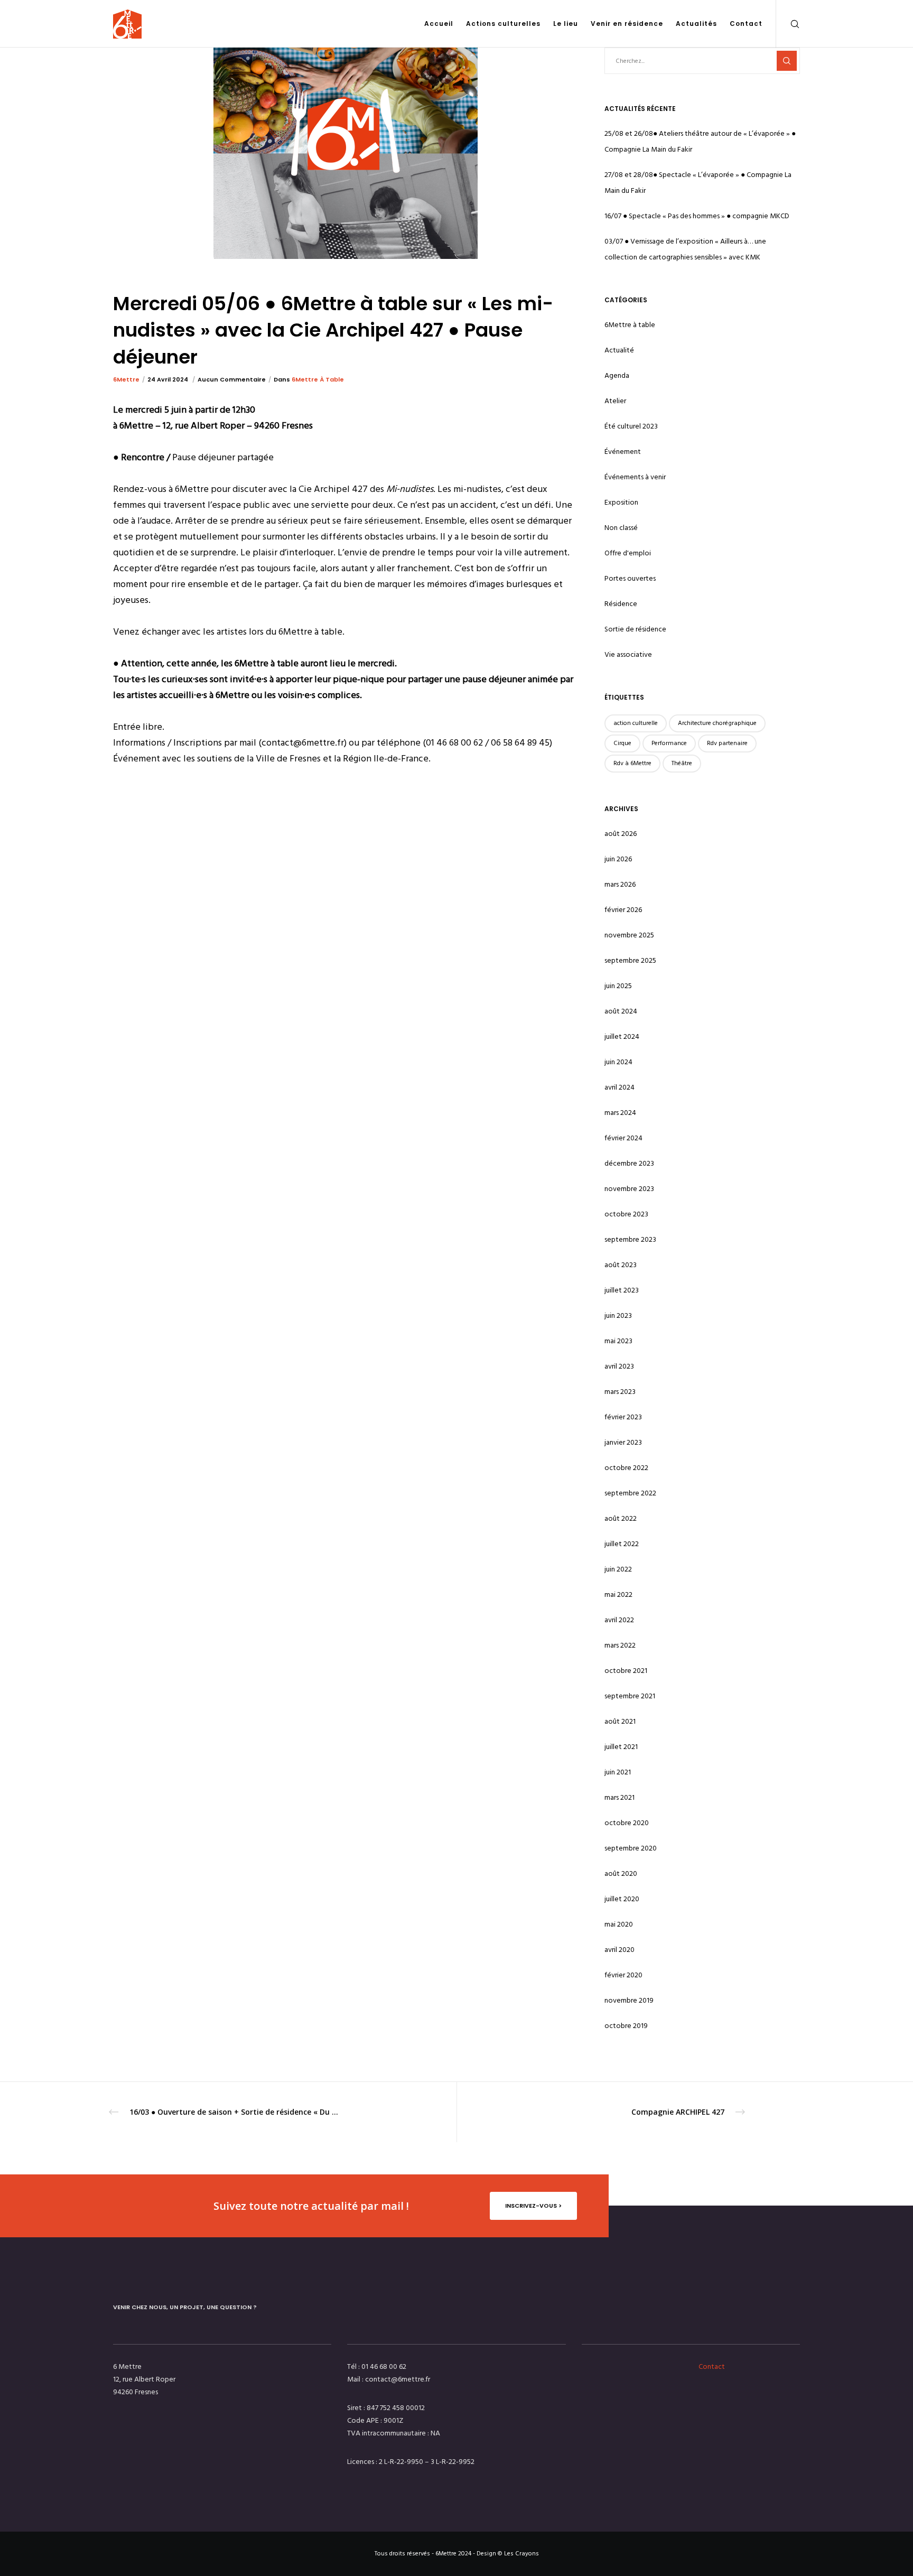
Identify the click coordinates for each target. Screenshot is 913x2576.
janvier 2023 (623, 1442)
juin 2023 (618, 1315)
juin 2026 (618, 859)
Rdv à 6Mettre (632, 763)
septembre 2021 (630, 1696)
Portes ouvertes (630, 578)
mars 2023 (620, 1392)
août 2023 (621, 1265)
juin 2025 (618, 986)
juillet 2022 (622, 1544)
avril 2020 (619, 1950)
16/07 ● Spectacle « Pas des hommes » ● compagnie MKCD (697, 216)
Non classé (621, 528)
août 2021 (620, 1721)
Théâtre (682, 763)
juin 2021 (618, 1772)
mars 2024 (620, 1113)
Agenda (617, 375)
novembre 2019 (629, 2000)
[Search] (788, 24)
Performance (669, 743)
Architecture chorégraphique (717, 723)
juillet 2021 (621, 1747)
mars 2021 (619, 1797)
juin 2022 (618, 1569)
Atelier (615, 401)
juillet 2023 (622, 1290)
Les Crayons (521, 2554)
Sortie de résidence (635, 629)
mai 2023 (618, 1341)
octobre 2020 (627, 1823)
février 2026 (623, 910)
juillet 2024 (622, 1036)
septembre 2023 (630, 1239)
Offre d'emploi (628, 553)
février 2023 (623, 1417)
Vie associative (628, 654)
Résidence (621, 604)
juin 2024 (618, 1062)
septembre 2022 (630, 1493)
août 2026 (621, 834)
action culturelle (636, 723)
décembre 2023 (629, 1163)
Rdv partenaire (727, 743)
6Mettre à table (318, 379)
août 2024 (621, 1011)
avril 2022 (619, 1620)
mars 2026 (620, 884)
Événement (623, 452)
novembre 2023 (629, 1189)
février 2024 (623, 1138)
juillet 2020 (622, 1899)
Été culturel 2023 (631, 426)
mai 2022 (618, 1594)
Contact (712, 2366)
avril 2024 (619, 1087)
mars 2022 (620, 1645)
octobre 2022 (626, 1468)
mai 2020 (619, 1924)
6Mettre (126, 379)
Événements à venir (635, 477)
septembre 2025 (630, 960)
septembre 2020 (631, 1848)
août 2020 (621, 1873)
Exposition (621, 502)
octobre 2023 (626, 1214)
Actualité (619, 350)
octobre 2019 (626, 2026)
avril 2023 (619, 1366)
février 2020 (623, 1975)
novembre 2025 (629, 935)
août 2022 (621, 1518)
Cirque (622, 743)
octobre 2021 (626, 1671)
